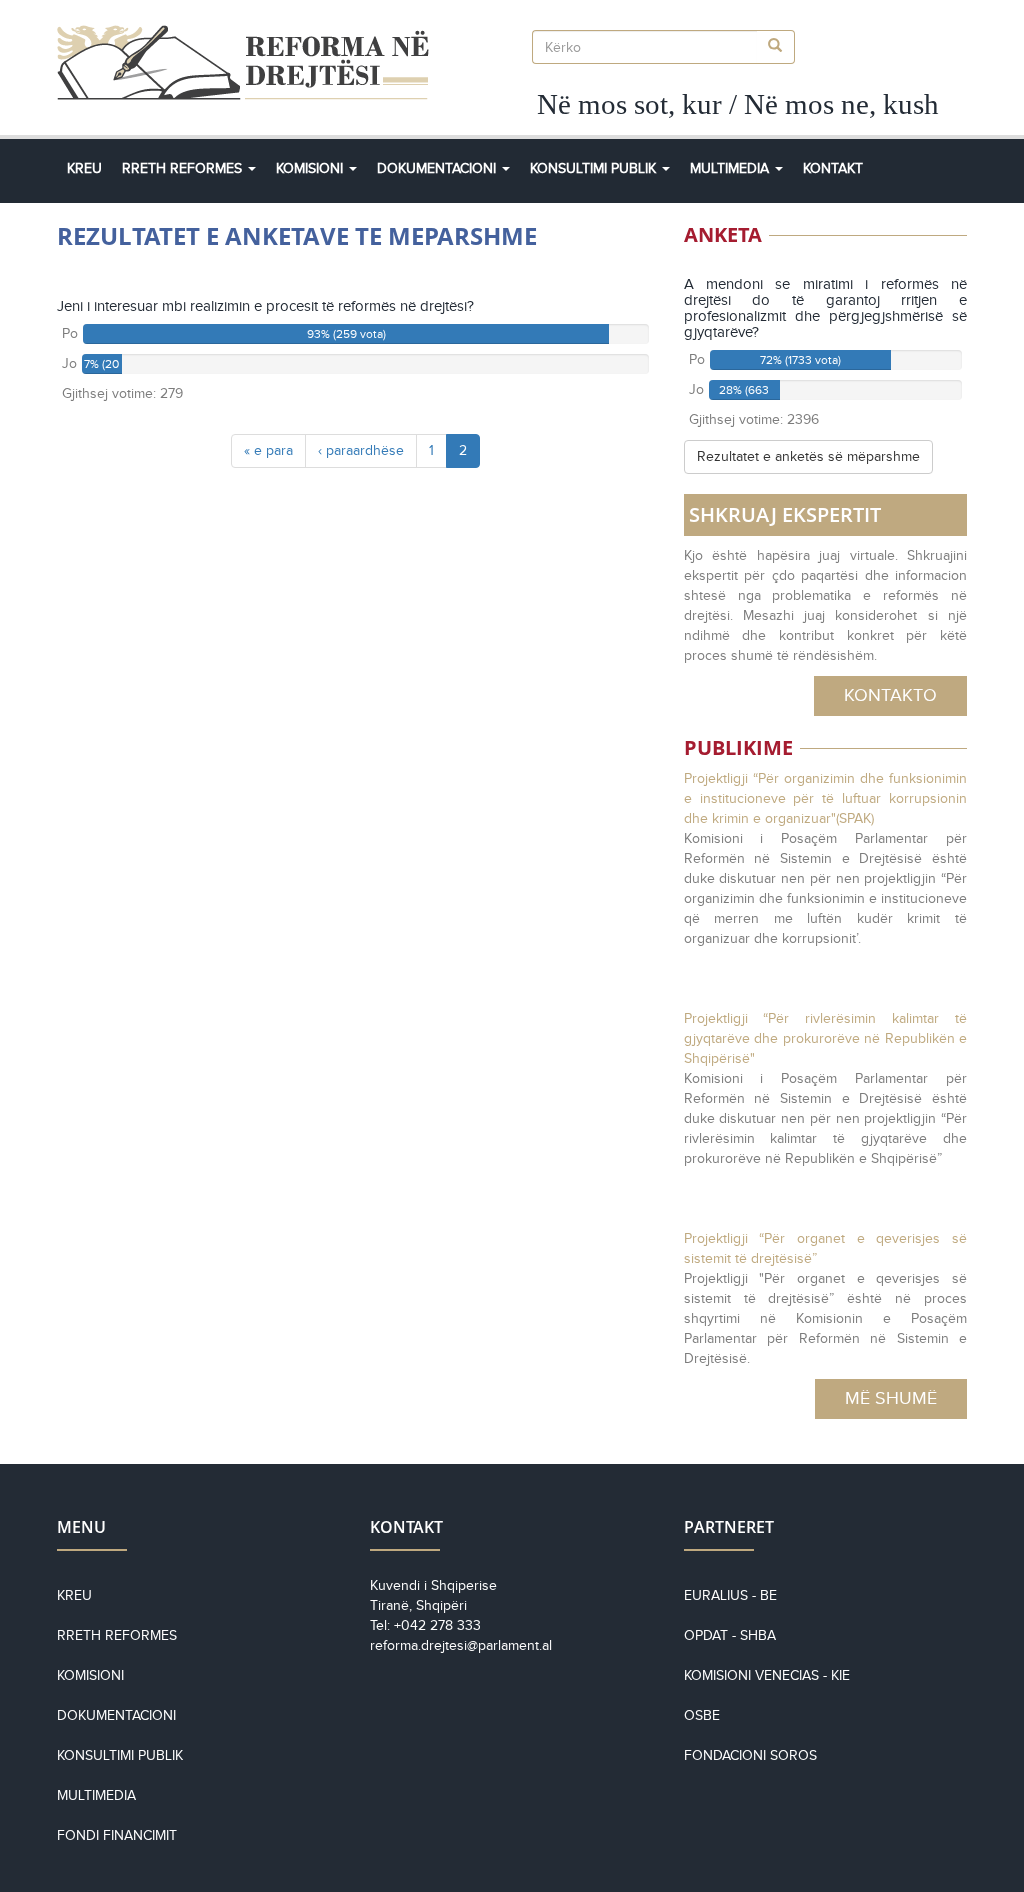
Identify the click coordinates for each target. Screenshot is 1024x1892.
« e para (268, 450)
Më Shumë (891, 1398)
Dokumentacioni (438, 168)
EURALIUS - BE (730, 1595)
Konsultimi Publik (595, 168)
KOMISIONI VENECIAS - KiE (767, 1675)
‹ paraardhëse (361, 450)
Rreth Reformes (184, 168)
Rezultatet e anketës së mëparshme (808, 456)
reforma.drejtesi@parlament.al (461, 1645)
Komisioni (311, 168)
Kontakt (833, 168)
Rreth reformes (117, 1635)
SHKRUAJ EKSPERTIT (785, 514)
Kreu (84, 168)
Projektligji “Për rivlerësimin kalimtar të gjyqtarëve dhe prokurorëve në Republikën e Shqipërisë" (825, 1038)
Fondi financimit (117, 1835)
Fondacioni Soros (750, 1755)
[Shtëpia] (250, 62)
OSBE (702, 1715)
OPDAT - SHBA (730, 1635)
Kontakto (890, 695)
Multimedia (731, 168)
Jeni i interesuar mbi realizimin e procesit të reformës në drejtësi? (265, 305)
